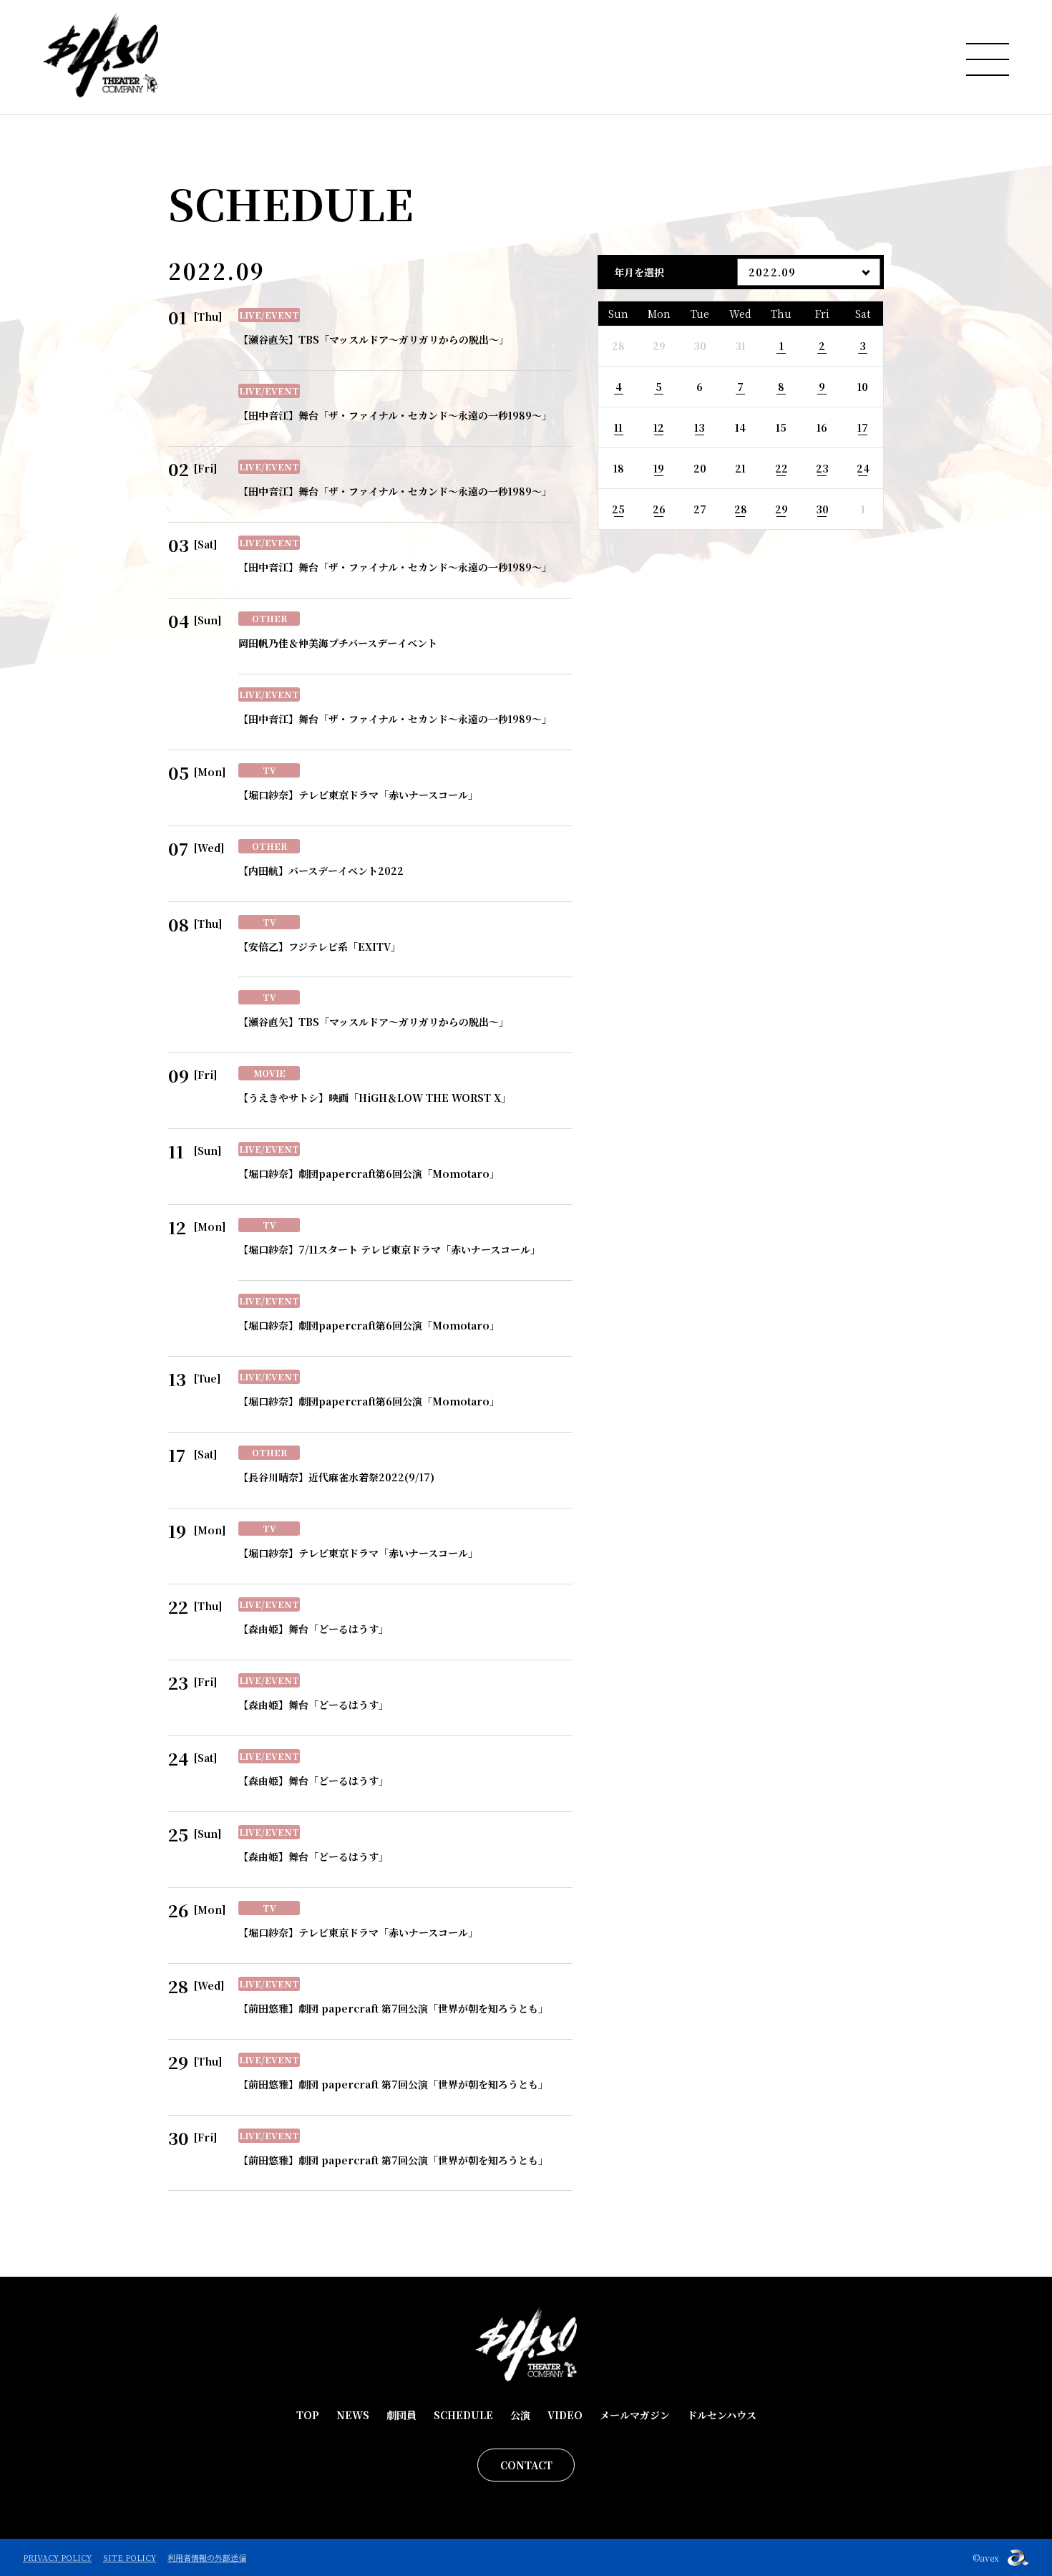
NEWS (353, 2415)
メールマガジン (635, 2415)
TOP (308, 2415)
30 (822, 509)
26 (659, 509)
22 (781, 468)
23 (822, 468)
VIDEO (565, 2415)
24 (863, 468)
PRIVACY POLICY (57, 2557)
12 (659, 427)
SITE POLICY (130, 2557)
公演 (520, 2415)
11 (618, 427)
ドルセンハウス (722, 2415)
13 (700, 427)
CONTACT (526, 2465)
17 (863, 427)
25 (618, 509)
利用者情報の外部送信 (207, 2557)
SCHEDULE (463, 2415)
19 (659, 468)
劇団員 (401, 2415)
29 (781, 509)
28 (741, 509)
